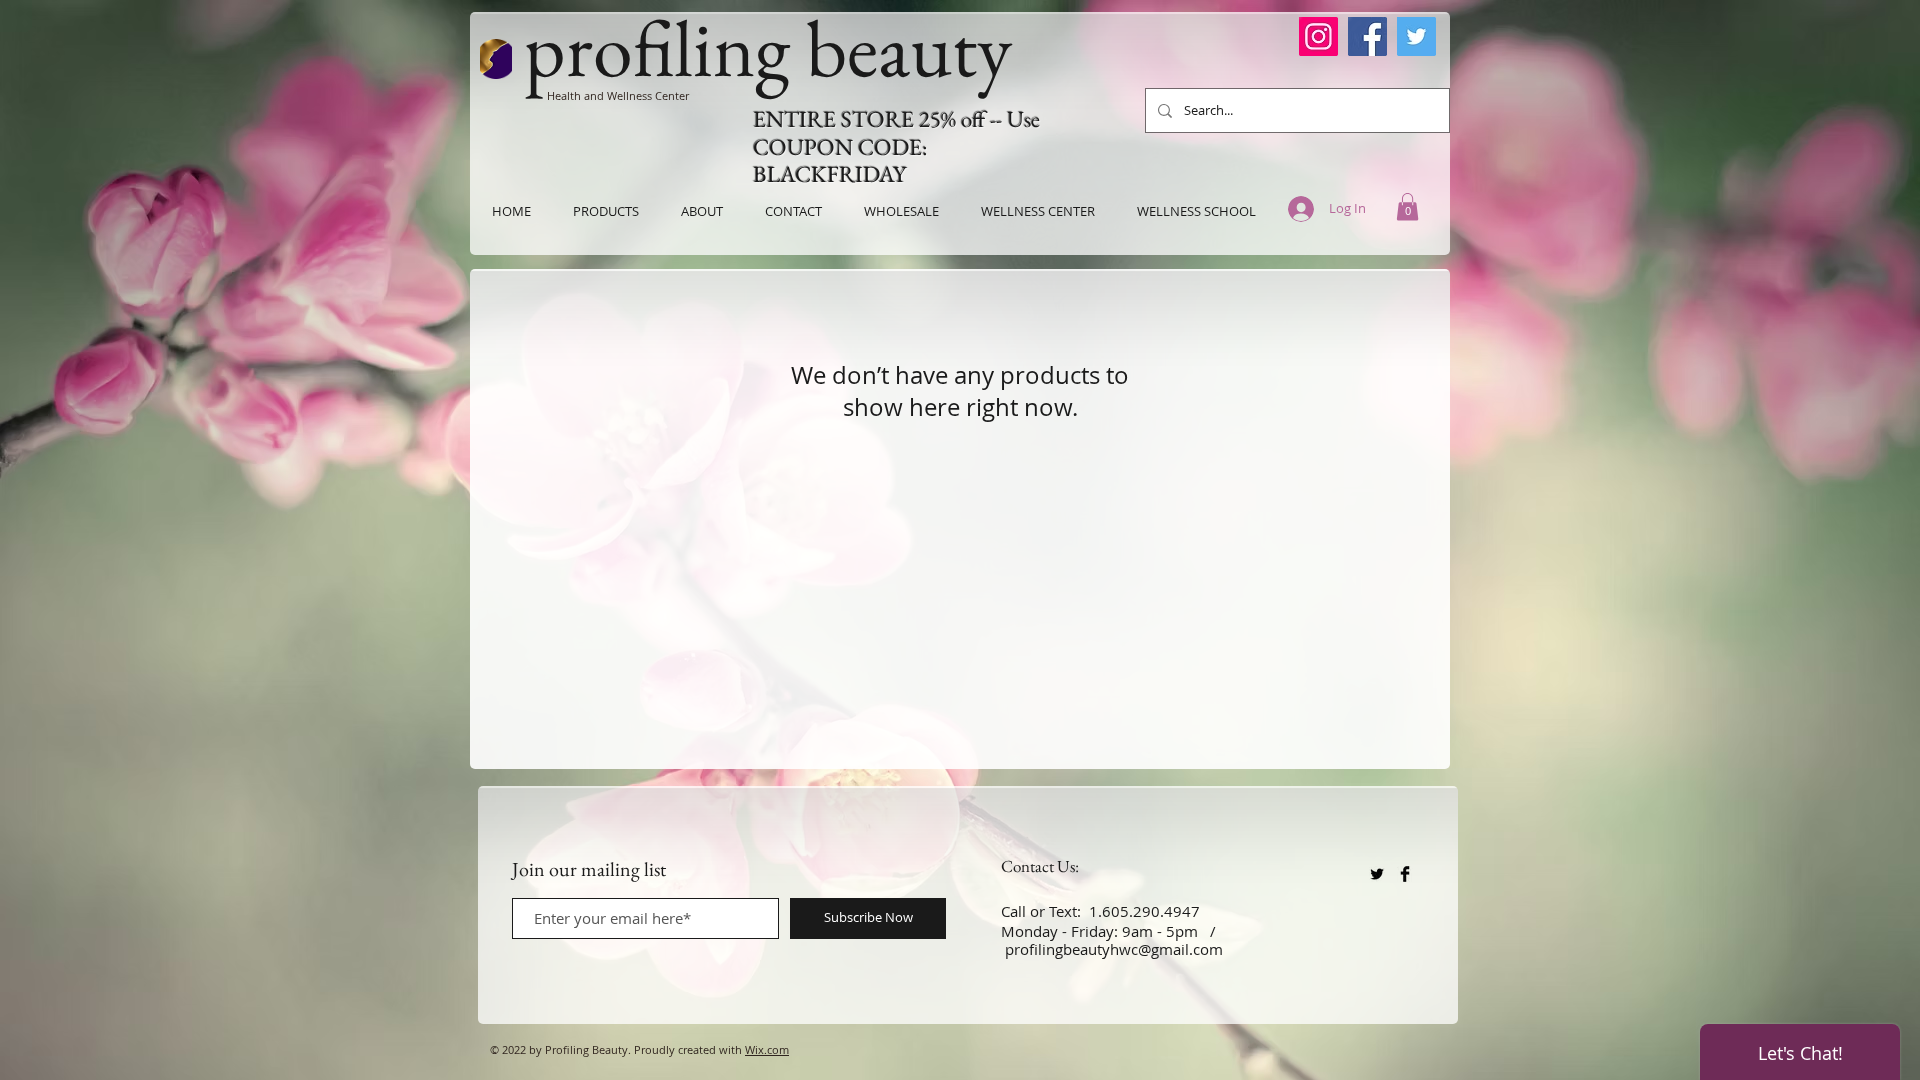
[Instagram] (1318, 36)
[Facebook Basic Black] (1405, 874)
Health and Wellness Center (618, 95)
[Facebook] (1367, 36)
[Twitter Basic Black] (1377, 874)
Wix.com (767, 1049)
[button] (1407, 206)
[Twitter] (1416, 36)
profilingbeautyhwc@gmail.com (1114, 949)
